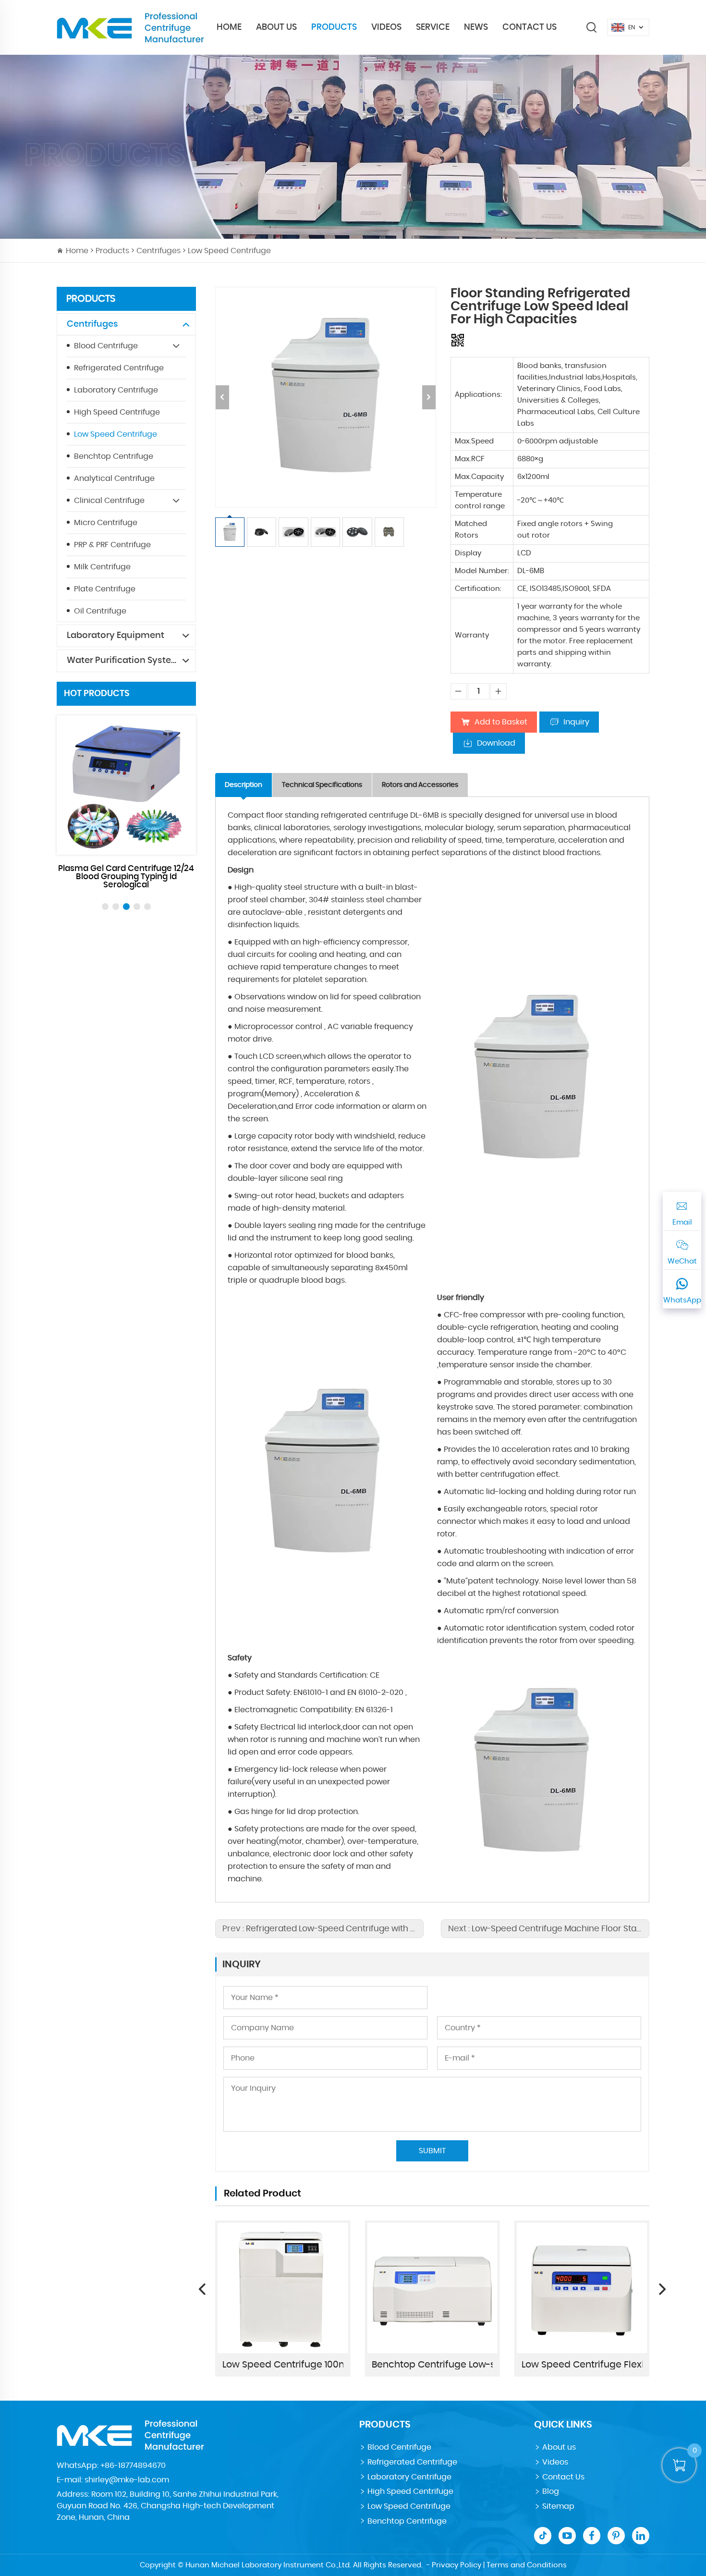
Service (433, 27)
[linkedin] (641, 2536)
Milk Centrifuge (102, 567)
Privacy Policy (456, 2565)
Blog (551, 2491)
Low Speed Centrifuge (229, 251)
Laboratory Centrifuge (116, 390)
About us (559, 2447)
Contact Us (529, 27)
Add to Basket (501, 722)
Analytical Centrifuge (114, 478)
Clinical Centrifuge (109, 501)
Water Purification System (123, 661)
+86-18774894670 (133, 2466)
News (476, 27)
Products (334, 27)
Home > (81, 251)
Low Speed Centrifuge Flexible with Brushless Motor (582, 2365)
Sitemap (558, 2506)
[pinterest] (616, 2536)
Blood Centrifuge (106, 346)
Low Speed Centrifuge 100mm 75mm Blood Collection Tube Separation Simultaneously (283, 2365)
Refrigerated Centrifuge (119, 368)
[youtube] (567, 2536)
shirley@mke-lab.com (127, 2480)
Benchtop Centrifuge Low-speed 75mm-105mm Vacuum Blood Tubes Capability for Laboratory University (432, 2365)
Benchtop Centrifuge (114, 456)
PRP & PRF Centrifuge (112, 545)
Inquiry (576, 722)
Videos (386, 27)
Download (496, 743)
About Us (276, 27)
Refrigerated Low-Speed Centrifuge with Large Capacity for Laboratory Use (397, 1929)
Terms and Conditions (527, 2565)
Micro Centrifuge (106, 523)
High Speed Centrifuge (117, 412)
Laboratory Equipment (116, 636)
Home (229, 27)
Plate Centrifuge (105, 589)
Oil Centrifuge (100, 611)
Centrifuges (158, 251)
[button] (105, 907)
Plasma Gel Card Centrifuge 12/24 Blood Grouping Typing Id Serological (126, 877)
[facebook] (592, 2536)
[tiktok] (543, 2536)
